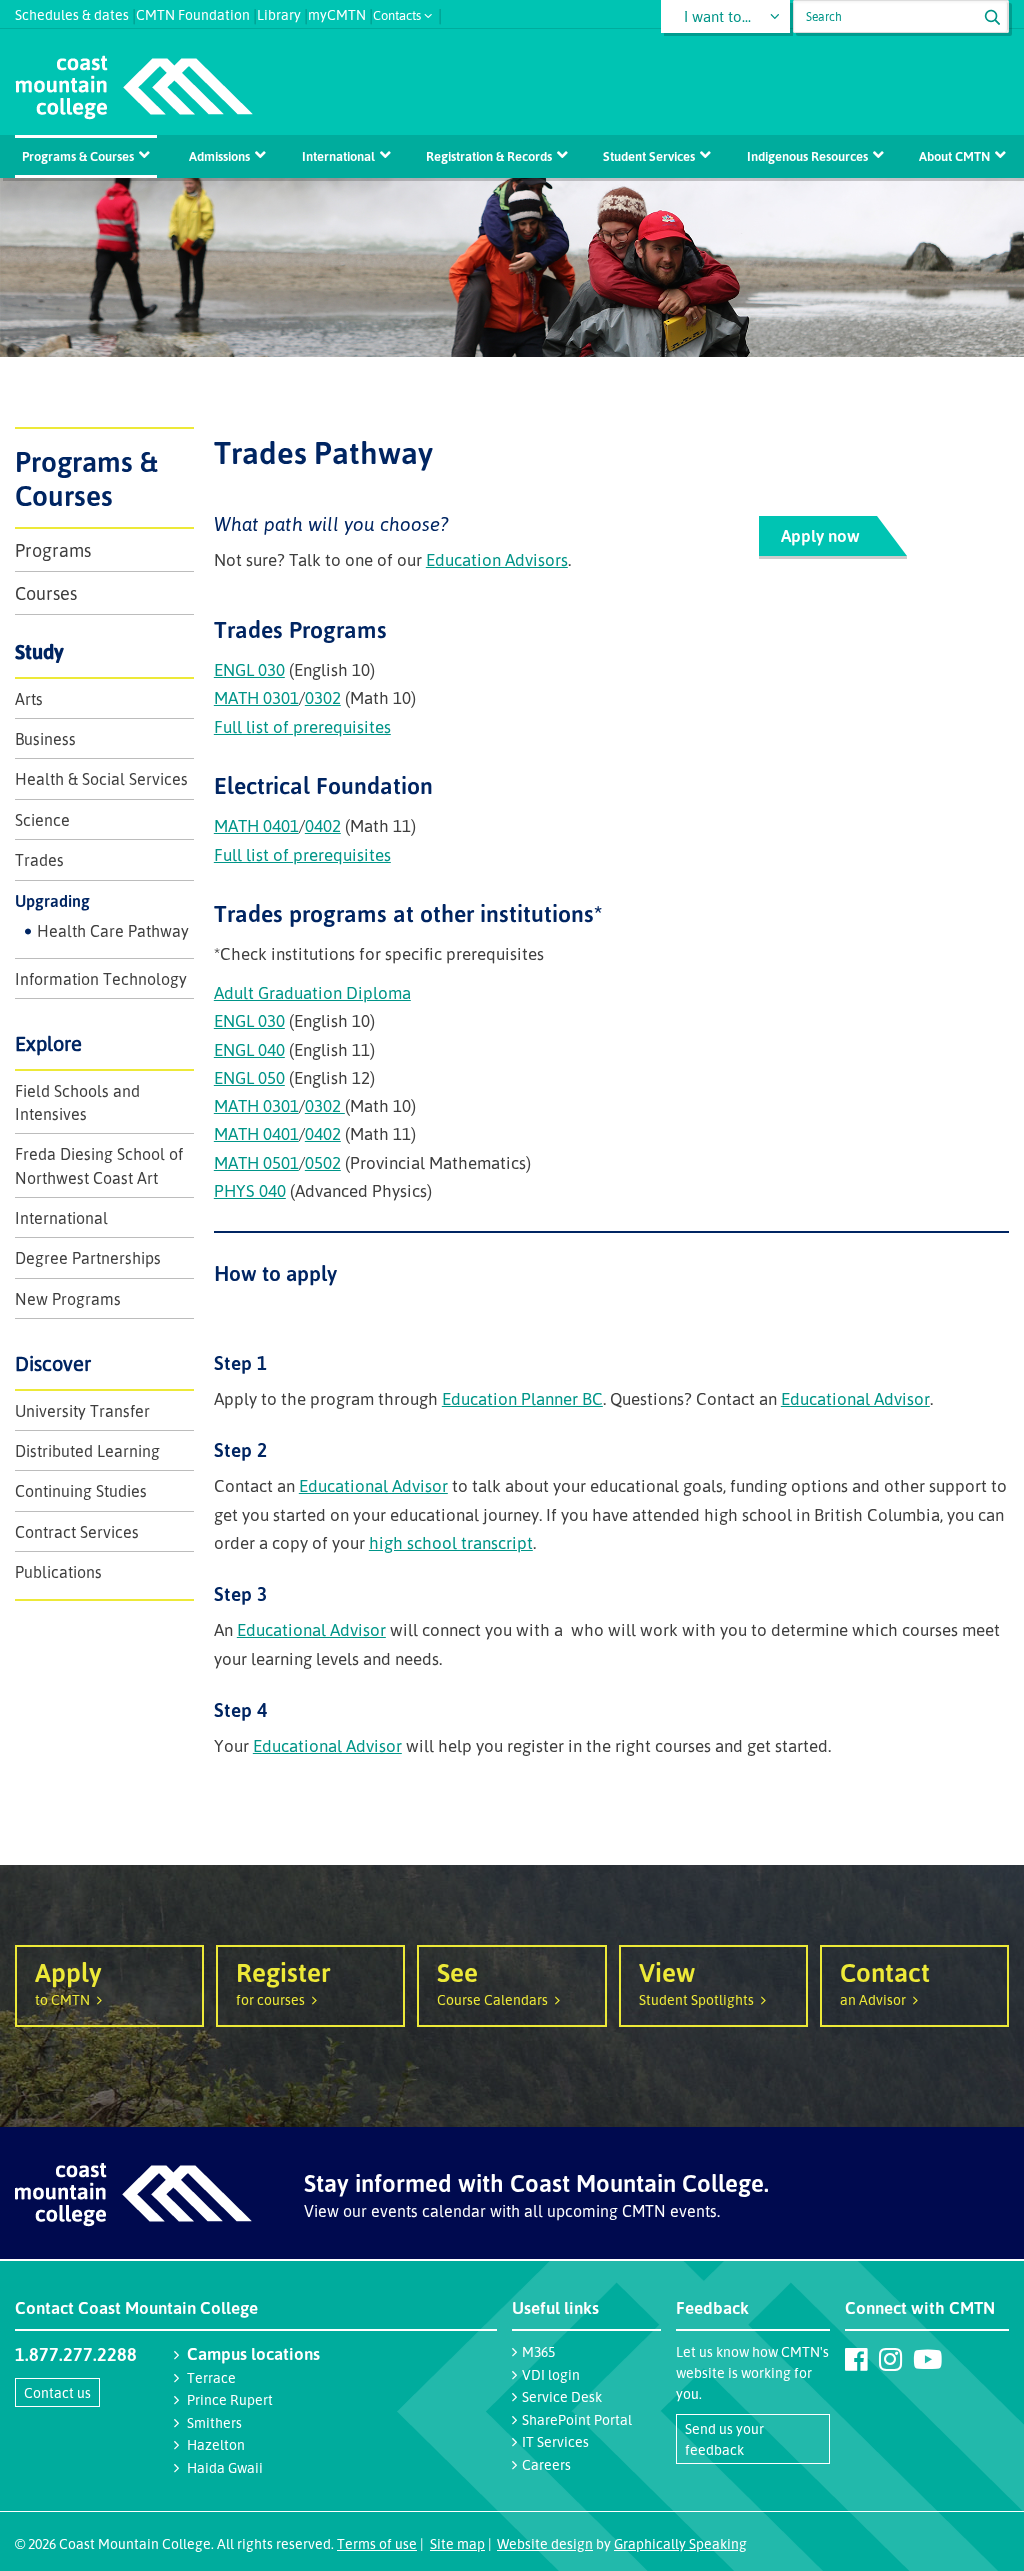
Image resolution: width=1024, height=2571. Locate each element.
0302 (323, 697)
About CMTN (954, 156)
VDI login (551, 2374)
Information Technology (101, 979)
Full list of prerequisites (302, 726)
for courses (283, 1981)
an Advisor (885, 1981)
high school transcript (451, 1542)
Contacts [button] (397, 13)
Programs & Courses (78, 156)
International (338, 156)
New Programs (68, 1299)
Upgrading (52, 901)
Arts (29, 699)
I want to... (717, 16)
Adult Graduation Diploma (312, 992)
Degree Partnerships (88, 1258)
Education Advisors (497, 559)
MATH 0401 (256, 825)
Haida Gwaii (225, 2467)
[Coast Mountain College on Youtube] (927, 2359)
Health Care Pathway (113, 931)
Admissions (219, 156)
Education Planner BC (522, 1398)
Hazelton (216, 2444)
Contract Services (77, 1532)
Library (279, 12)
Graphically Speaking (680, 2543)
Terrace (211, 2377)
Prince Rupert (230, 2399)
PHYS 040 (250, 1190)
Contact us (57, 2392)
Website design (545, 2543)
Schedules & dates (72, 12)
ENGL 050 (249, 1077)
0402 (323, 825)
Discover (53, 1363)
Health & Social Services (101, 779)
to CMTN (68, 1981)
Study (39, 651)
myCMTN (337, 12)
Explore (48, 1043)
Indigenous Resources (807, 156)
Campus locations (253, 2353)
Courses (46, 593)
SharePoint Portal (577, 2419)
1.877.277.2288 (76, 2354)
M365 (538, 2351)
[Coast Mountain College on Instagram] (890, 2359)
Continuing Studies (81, 1491)
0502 (323, 1162)
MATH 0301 (256, 697)
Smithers (214, 2422)
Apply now (820, 535)
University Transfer (82, 1411)
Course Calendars (492, 1981)
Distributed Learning (87, 1451)
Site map (457, 2543)
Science (42, 820)
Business (45, 739)
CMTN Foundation (193, 12)
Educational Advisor (855, 1398)
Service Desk (562, 2396)
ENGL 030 (249, 669)
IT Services (555, 2441)
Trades (39, 860)
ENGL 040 (249, 1049)
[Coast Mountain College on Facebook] (856, 2359)
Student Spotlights (696, 1981)
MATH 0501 (256, 1162)
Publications (58, 1572)
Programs (53, 550)
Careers (546, 2464)
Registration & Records (489, 156)
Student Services (649, 156)
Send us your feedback (724, 2439)
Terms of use (377, 2543)
